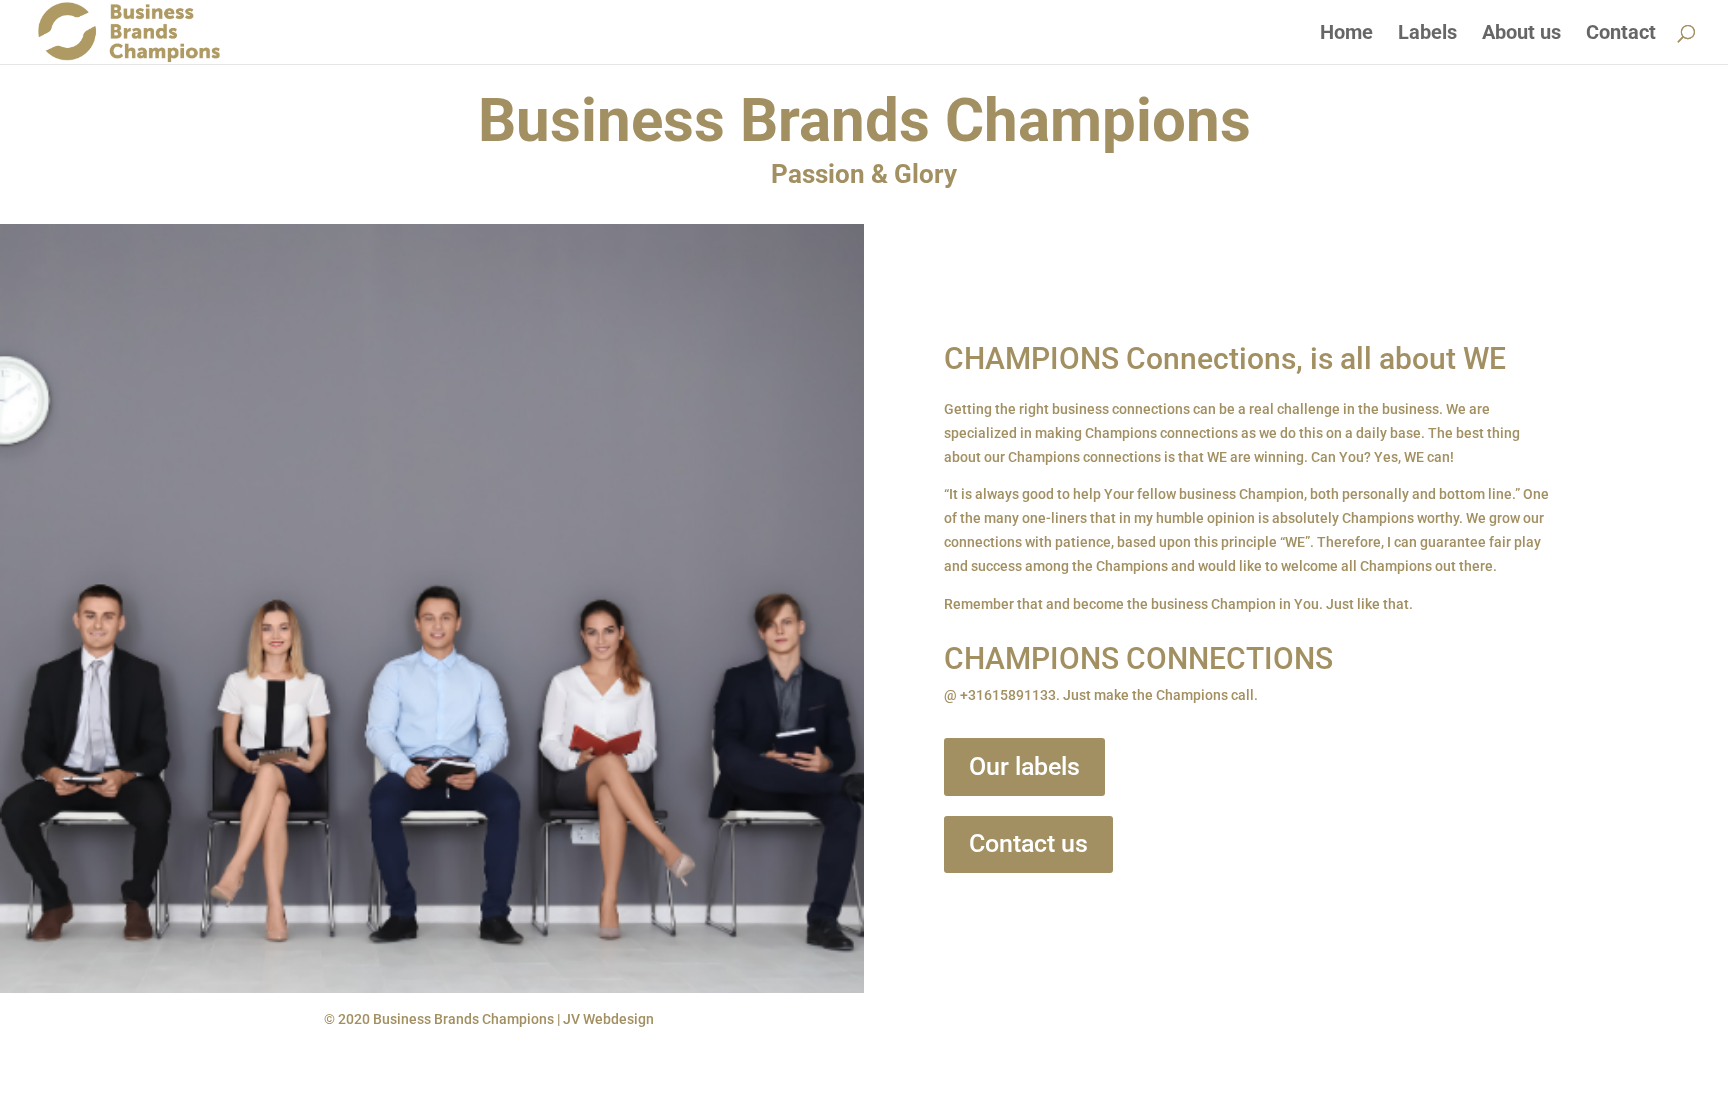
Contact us (1028, 843)
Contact (1621, 34)
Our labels (1024, 766)
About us (1521, 34)
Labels (1427, 34)
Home (1346, 34)
